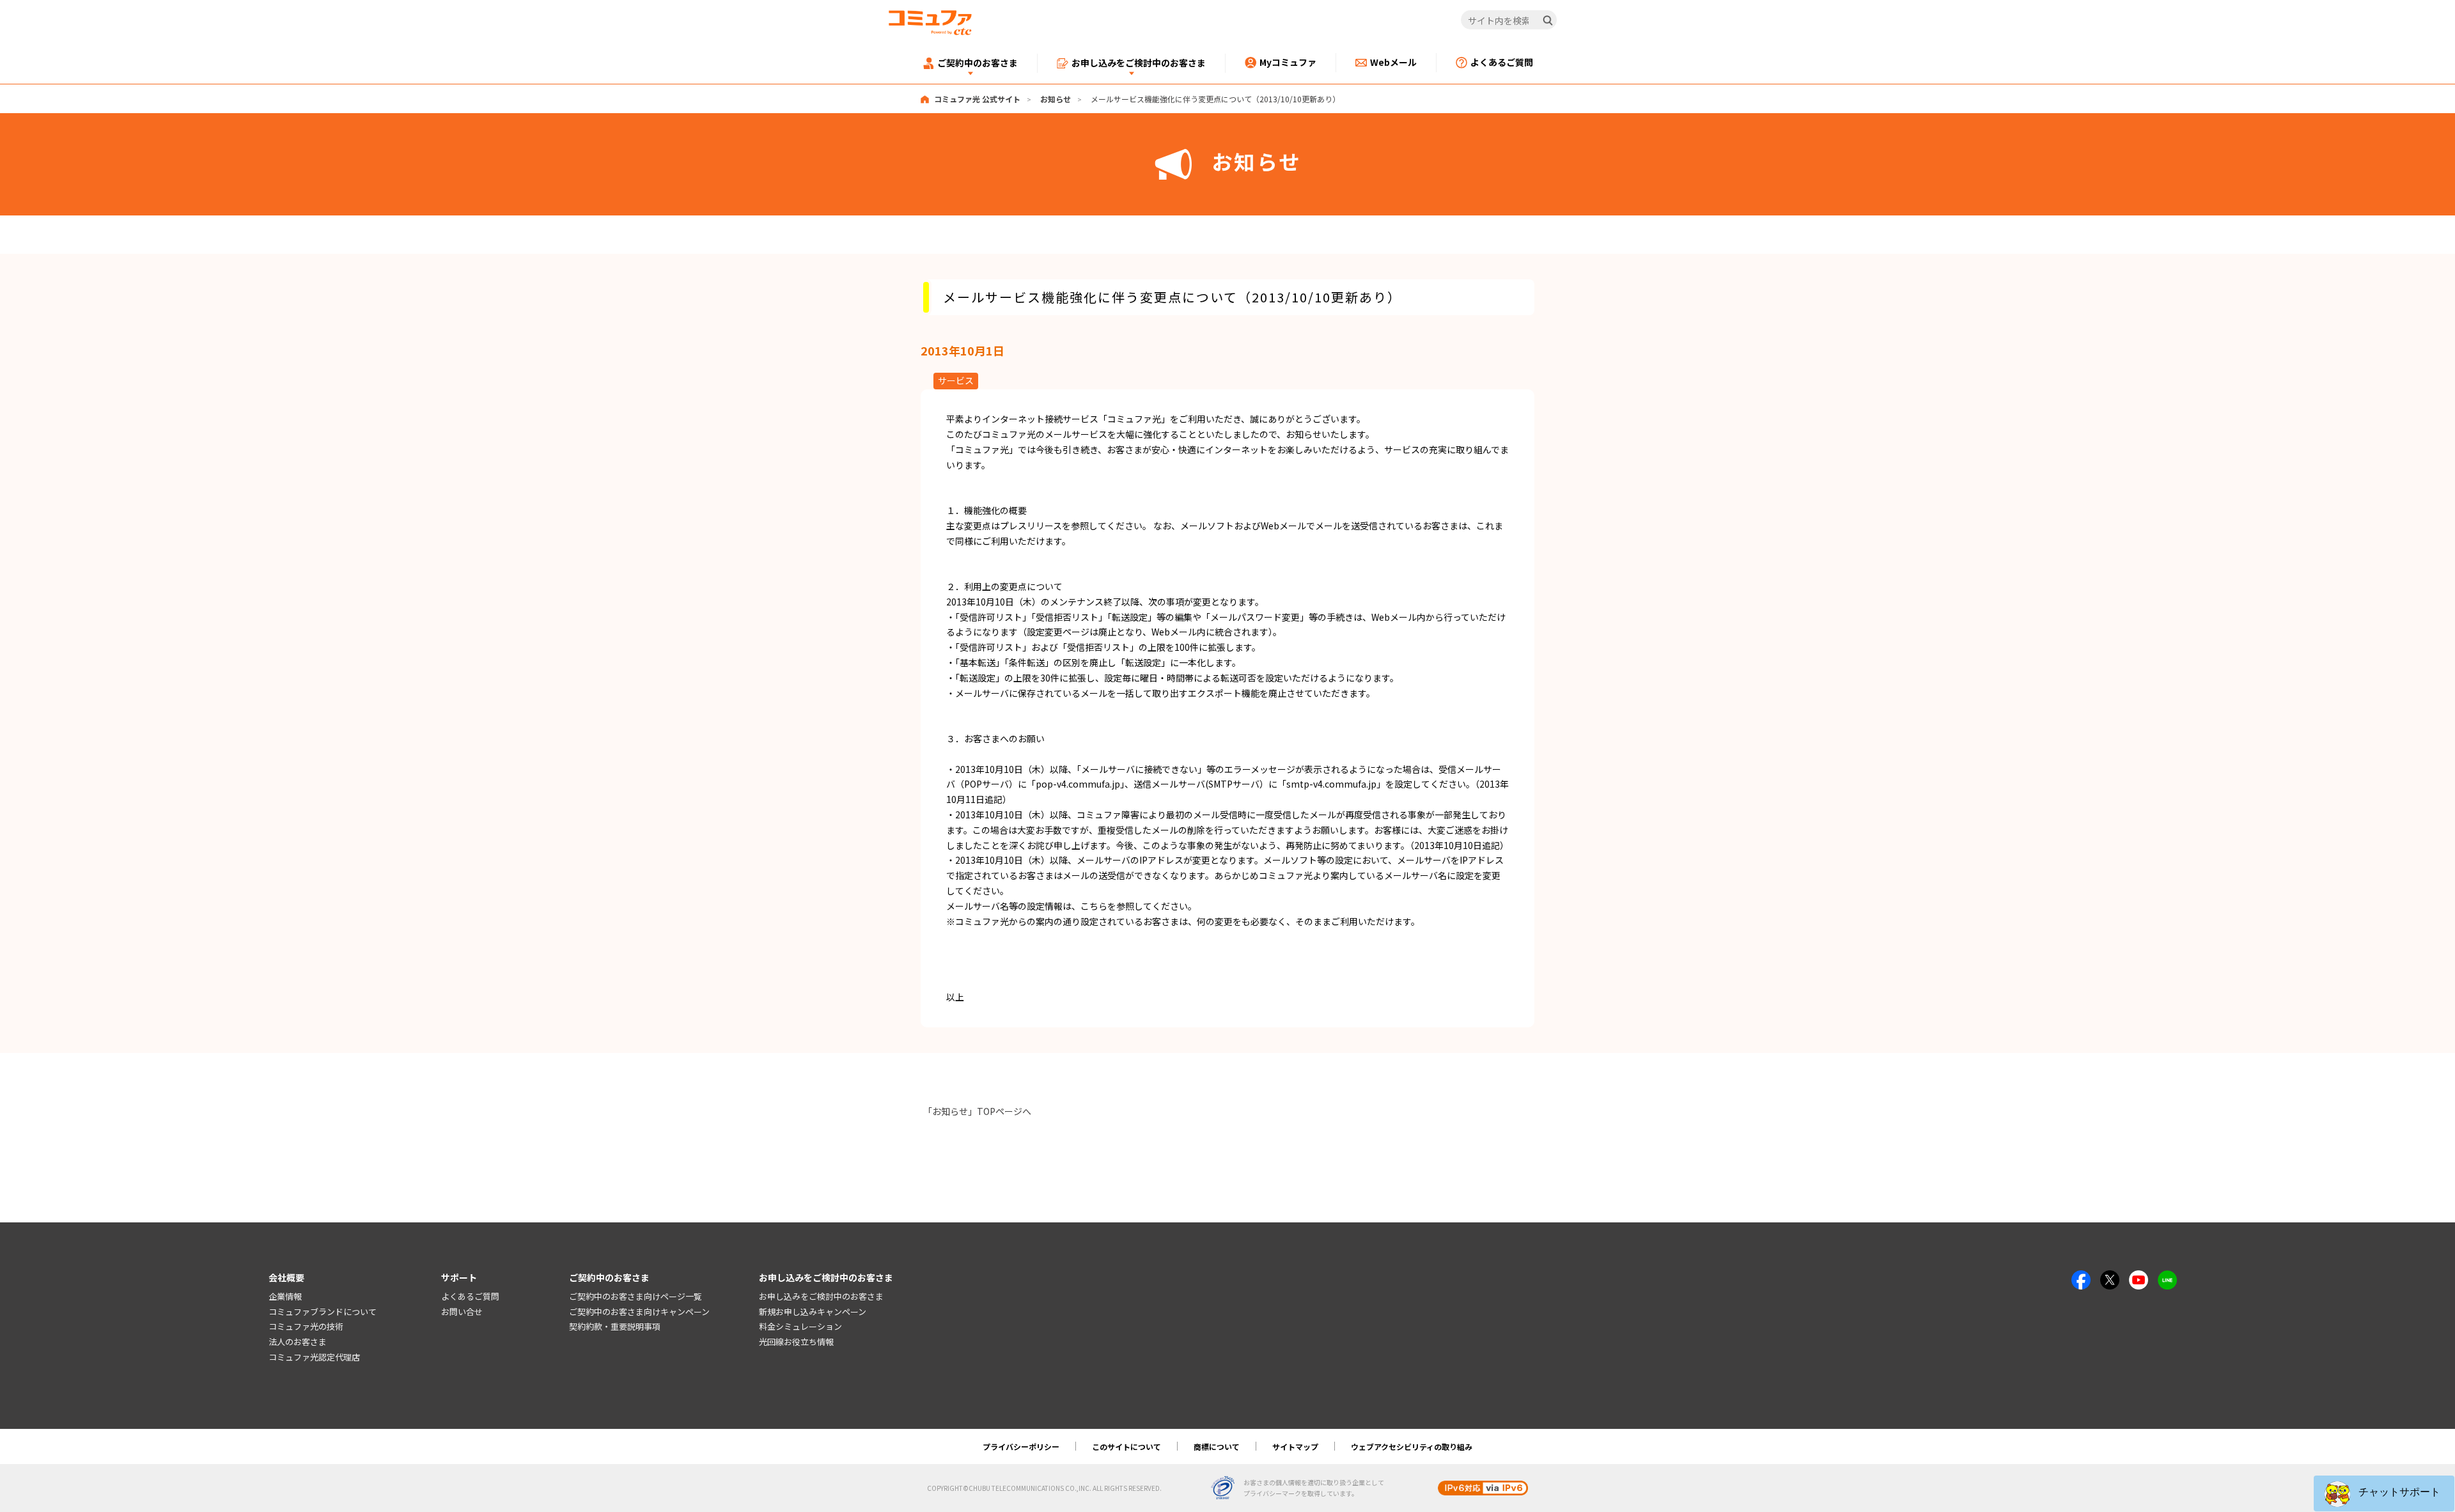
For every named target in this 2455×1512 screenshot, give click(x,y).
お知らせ (1056, 99)
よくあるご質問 (470, 1296)
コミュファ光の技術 (306, 1326)
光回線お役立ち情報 (796, 1342)
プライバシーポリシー (1021, 1446)
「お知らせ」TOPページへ (977, 1111)
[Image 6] (2167, 1277)
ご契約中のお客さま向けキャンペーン (639, 1312)
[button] (2384, 1493)
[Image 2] (2110, 1277)
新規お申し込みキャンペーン (813, 1312)
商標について (1217, 1446)
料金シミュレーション (800, 1326)
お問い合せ (462, 1312)
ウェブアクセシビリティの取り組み (1412, 1446)
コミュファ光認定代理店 (314, 1357)
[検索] (1548, 20)
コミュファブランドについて (323, 1312)
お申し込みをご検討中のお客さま (821, 1296)
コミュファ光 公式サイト (977, 99)
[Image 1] (2081, 1277)
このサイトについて (1126, 1446)
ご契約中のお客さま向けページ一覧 (635, 1296)
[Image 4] (2139, 1277)
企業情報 (285, 1296)
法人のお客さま (298, 1342)
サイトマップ (1295, 1446)
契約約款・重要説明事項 (615, 1326)
